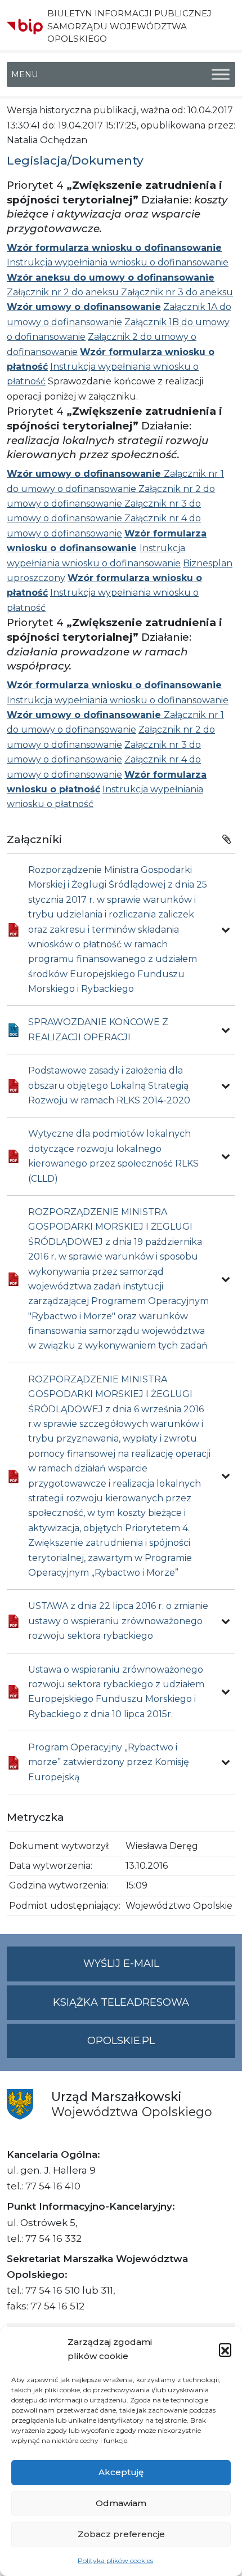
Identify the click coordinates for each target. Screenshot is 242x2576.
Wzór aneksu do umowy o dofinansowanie (111, 278)
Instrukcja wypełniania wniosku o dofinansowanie (118, 262)
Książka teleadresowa (121, 2002)
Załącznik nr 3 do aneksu (177, 292)
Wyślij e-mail (159, 1969)
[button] (225, 2349)
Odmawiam (121, 2503)
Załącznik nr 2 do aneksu (64, 292)
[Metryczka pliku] (226, 930)
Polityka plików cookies (115, 2561)
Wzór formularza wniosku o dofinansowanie (114, 248)
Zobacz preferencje (121, 2534)
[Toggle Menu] (221, 75)
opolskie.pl (121, 2041)
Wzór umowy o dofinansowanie (84, 307)
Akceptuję (121, 2472)
